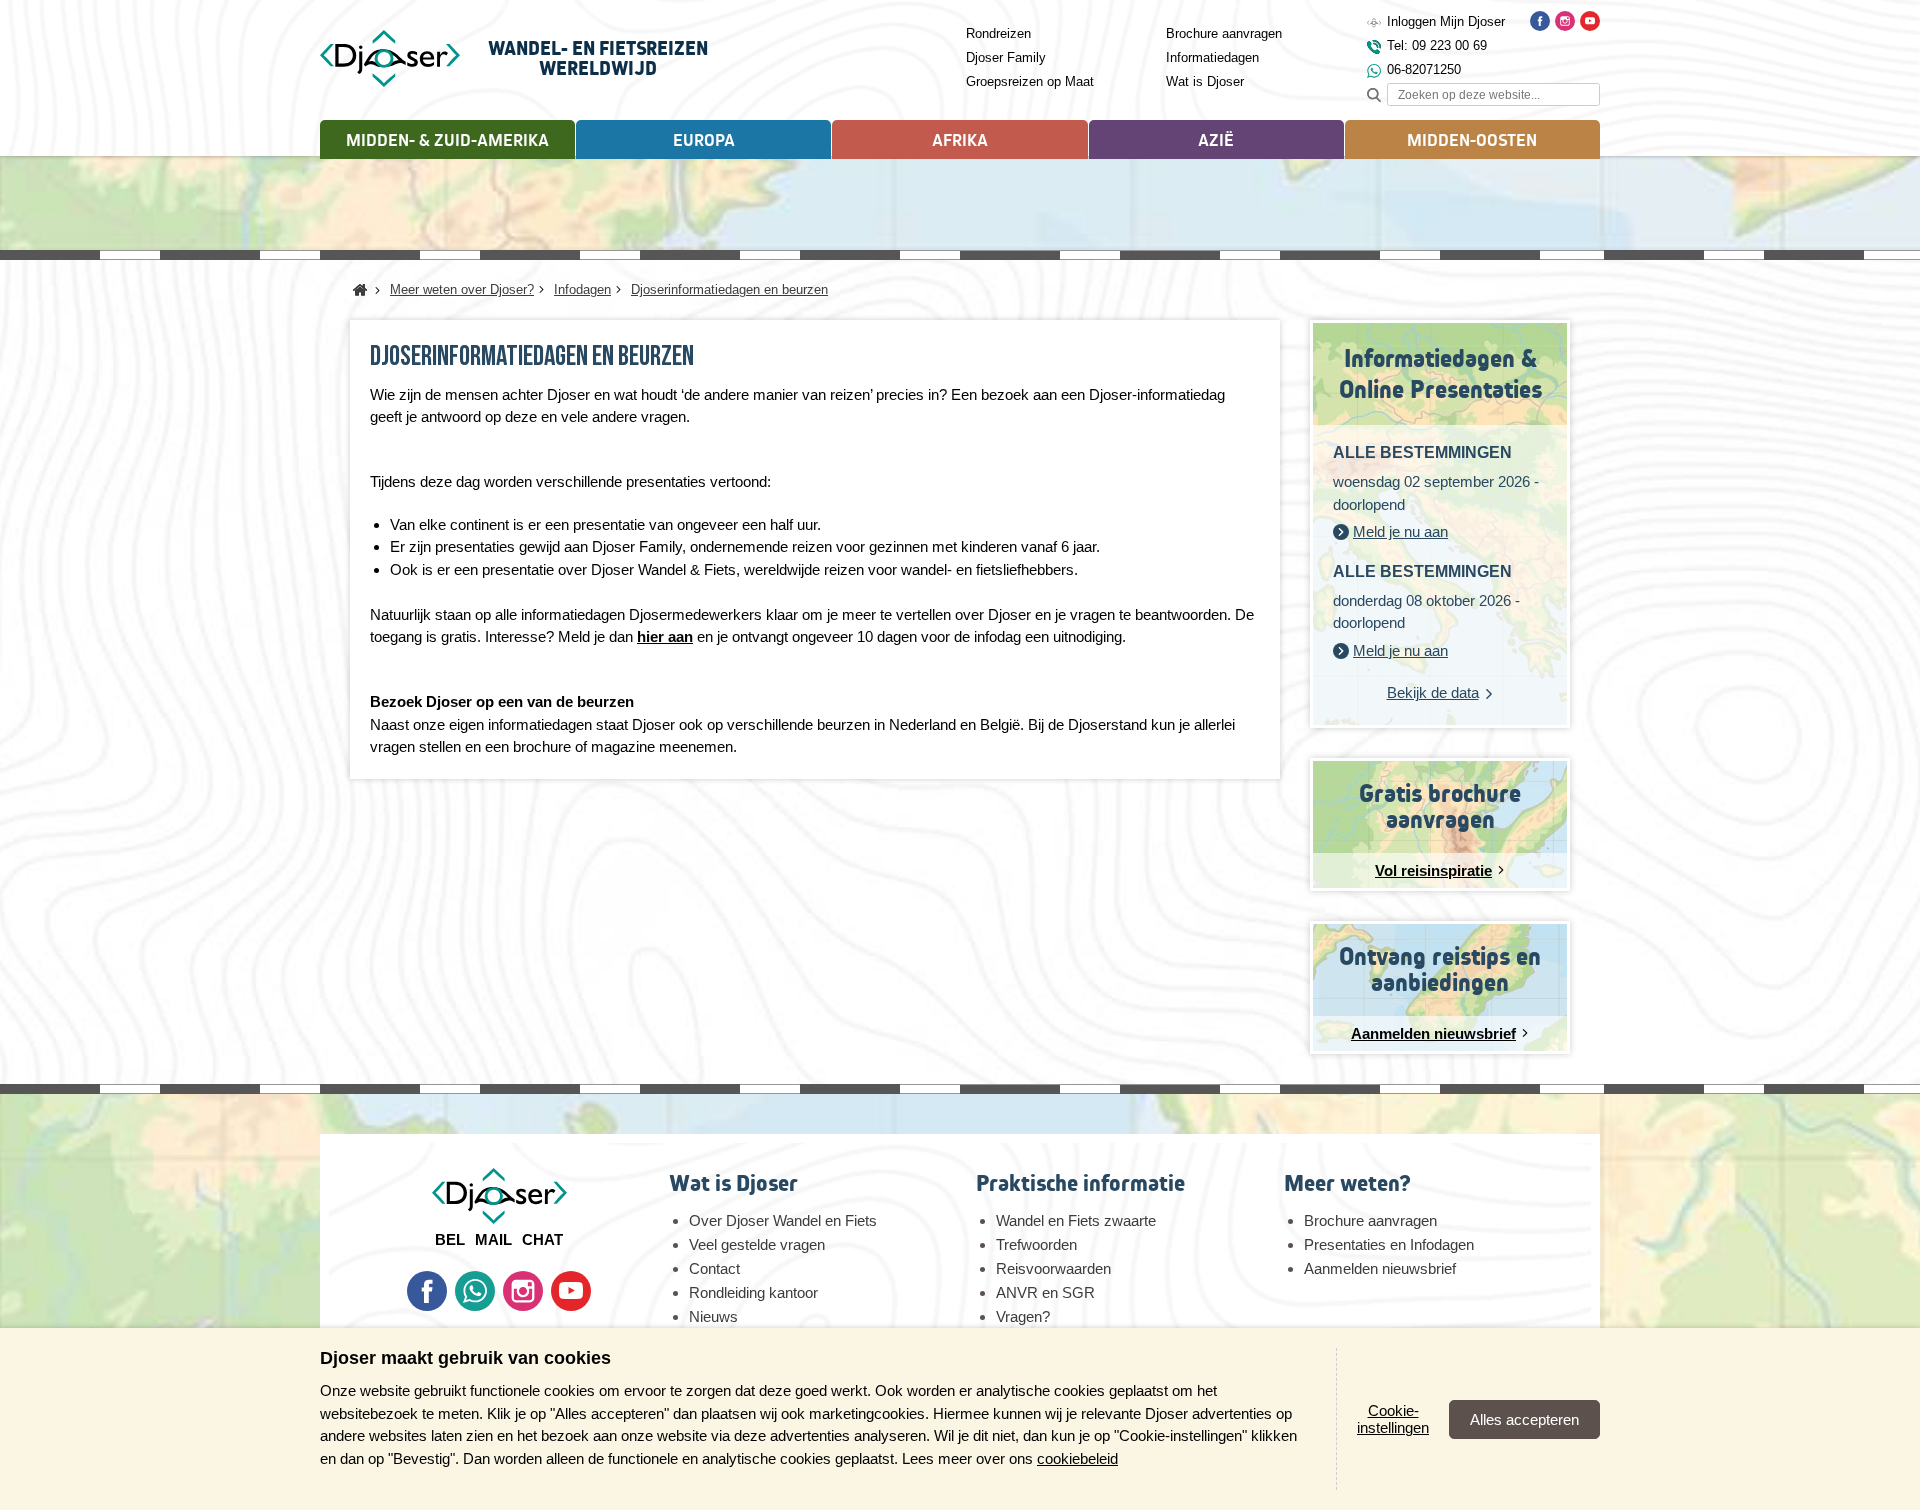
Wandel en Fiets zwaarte (1076, 1220)
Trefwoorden (1036, 1244)
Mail (493, 1239)
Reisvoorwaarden (1053, 1268)
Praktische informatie (1080, 1183)
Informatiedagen (1212, 57)
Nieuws (713, 1316)
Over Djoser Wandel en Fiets (783, 1220)
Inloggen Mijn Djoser (1446, 21)
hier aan (665, 636)
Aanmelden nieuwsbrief (1380, 1268)
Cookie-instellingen (1393, 1419)
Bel (450, 1239)
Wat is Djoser (1205, 81)
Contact (714, 1268)
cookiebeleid (1077, 1458)
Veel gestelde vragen (757, 1244)
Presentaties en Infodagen (1389, 1244)
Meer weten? (1347, 1183)
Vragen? (1023, 1316)
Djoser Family (1006, 57)
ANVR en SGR (1045, 1292)
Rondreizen (998, 33)
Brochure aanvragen (1224, 33)
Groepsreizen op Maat (1030, 81)
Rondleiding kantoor (753, 1292)
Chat (542, 1239)
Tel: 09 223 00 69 (1437, 45)
